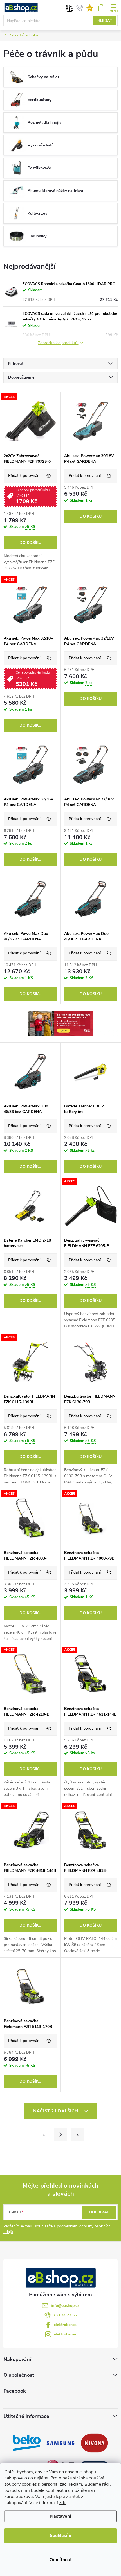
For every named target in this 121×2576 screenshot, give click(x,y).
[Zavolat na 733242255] (80, 8)
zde (63, 2503)
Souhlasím (60, 2536)
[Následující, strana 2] (60, 2135)
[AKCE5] (30, 421)
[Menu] (114, 7)
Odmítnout (61, 2560)
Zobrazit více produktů (58, 343)
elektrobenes (65, 2325)
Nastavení (60, 2516)
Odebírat (99, 2212)
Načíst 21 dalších (56, 2111)
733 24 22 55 (65, 2315)
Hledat (105, 21)
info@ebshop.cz (65, 2306)
